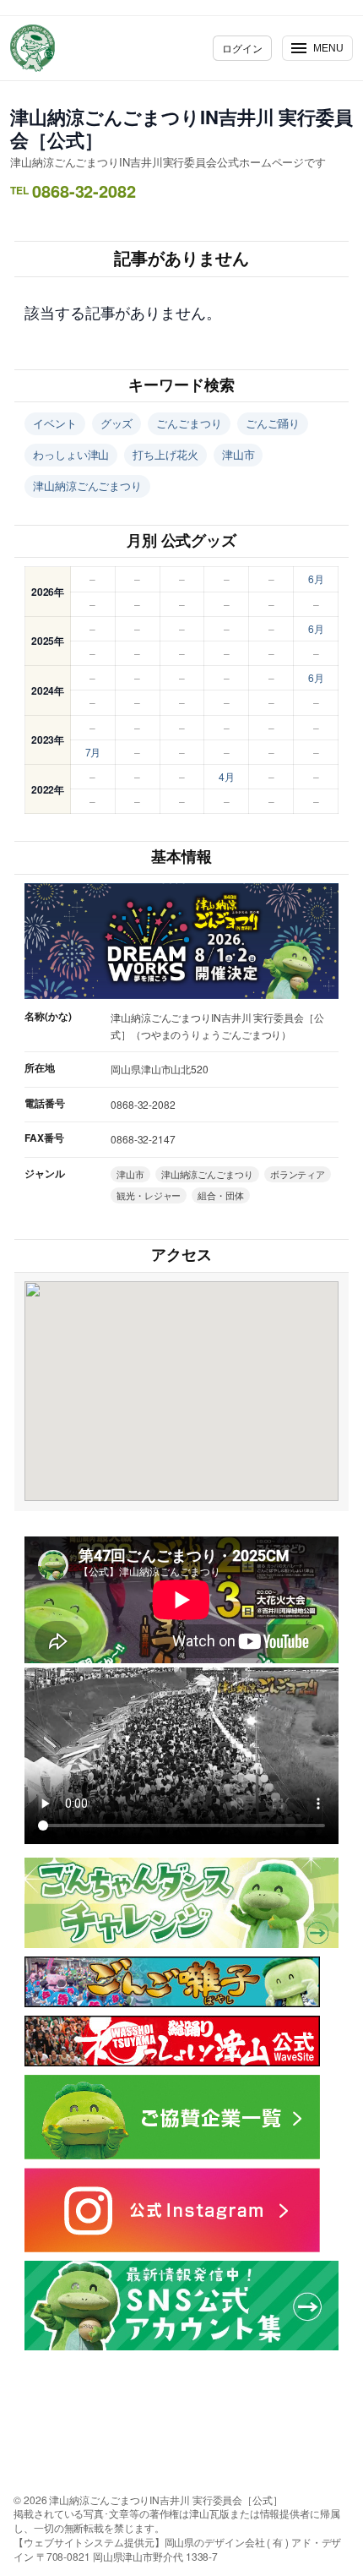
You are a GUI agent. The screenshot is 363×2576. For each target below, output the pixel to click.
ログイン (242, 48)
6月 (316, 579)
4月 (227, 776)
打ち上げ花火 (165, 454)
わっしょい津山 (71, 454)
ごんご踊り (273, 423)
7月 (93, 752)
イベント (55, 423)
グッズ (117, 423)
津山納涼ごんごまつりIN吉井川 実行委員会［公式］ (181, 128)
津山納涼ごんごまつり (87, 486)
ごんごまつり (189, 423)
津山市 (238, 454)
